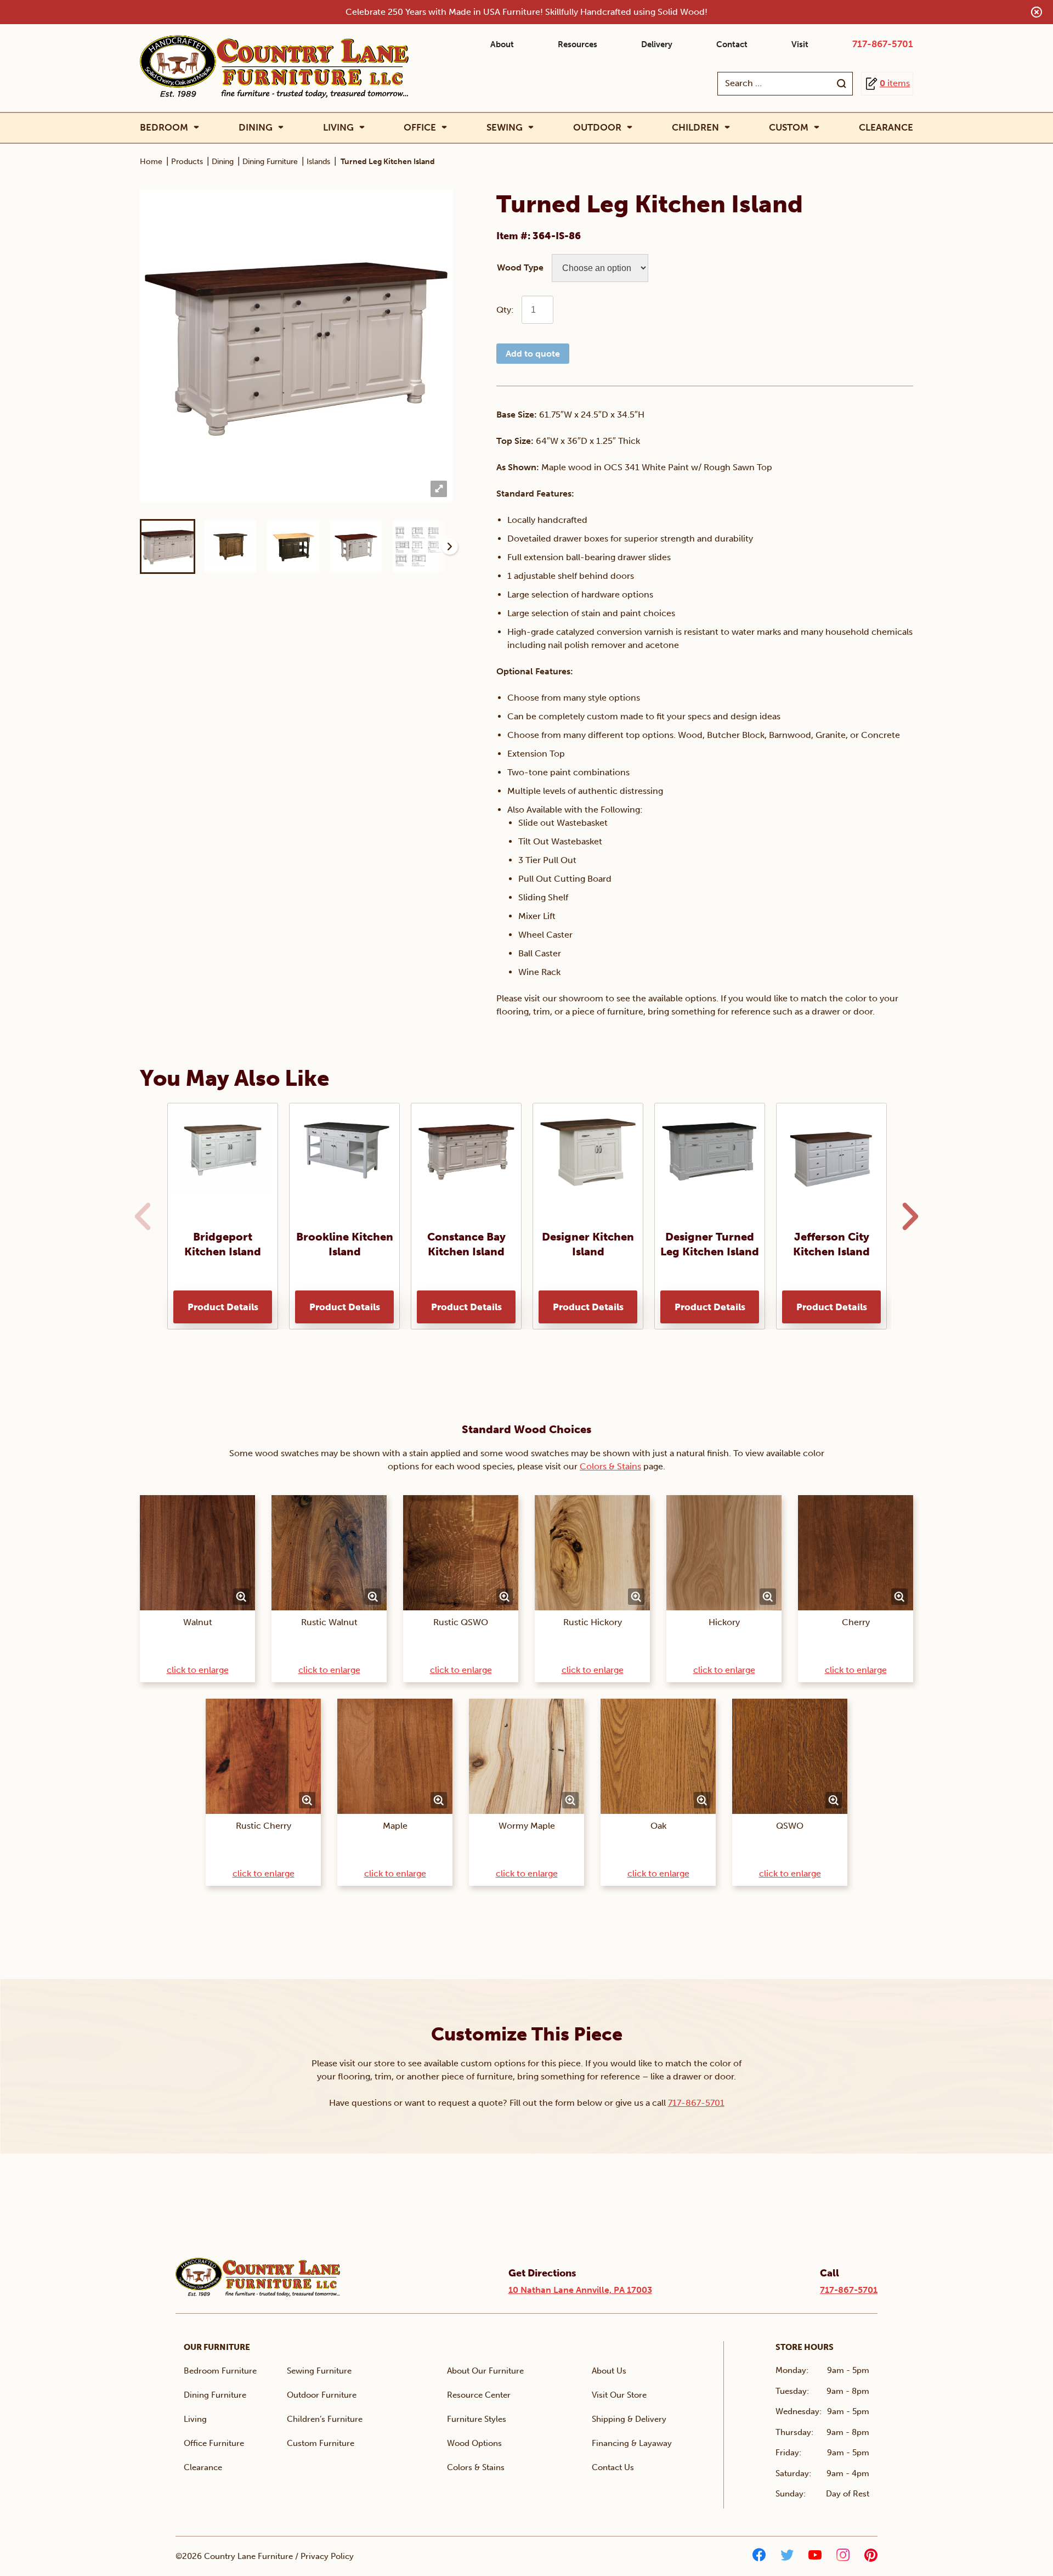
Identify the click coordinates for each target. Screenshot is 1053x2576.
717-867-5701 (883, 44)
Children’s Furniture (325, 2419)
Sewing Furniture (319, 2371)
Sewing (505, 128)
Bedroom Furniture (220, 2371)
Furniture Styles (477, 2419)
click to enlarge (198, 1670)
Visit (800, 44)
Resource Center (479, 2395)
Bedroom (164, 128)
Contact (732, 44)
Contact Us (613, 2467)
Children (695, 128)
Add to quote (533, 354)
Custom (789, 128)
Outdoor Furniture (322, 2395)
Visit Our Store (619, 2395)
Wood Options (474, 2443)
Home (151, 162)
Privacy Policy (327, 2556)
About (502, 44)
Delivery (657, 44)
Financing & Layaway (632, 2443)
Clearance (886, 127)
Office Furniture (214, 2443)
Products (187, 162)
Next (450, 546)
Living (338, 128)
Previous (140, 1216)
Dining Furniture (270, 162)
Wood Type (520, 267)
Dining (256, 128)
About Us (609, 2371)
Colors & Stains (610, 1466)
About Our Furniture (485, 2371)
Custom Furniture (321, 2443)
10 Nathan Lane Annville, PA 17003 (580, 2290)
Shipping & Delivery (629, 2419)
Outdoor (597, 128)
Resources (578, 44)
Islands (318, 162)
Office (420, 128)
